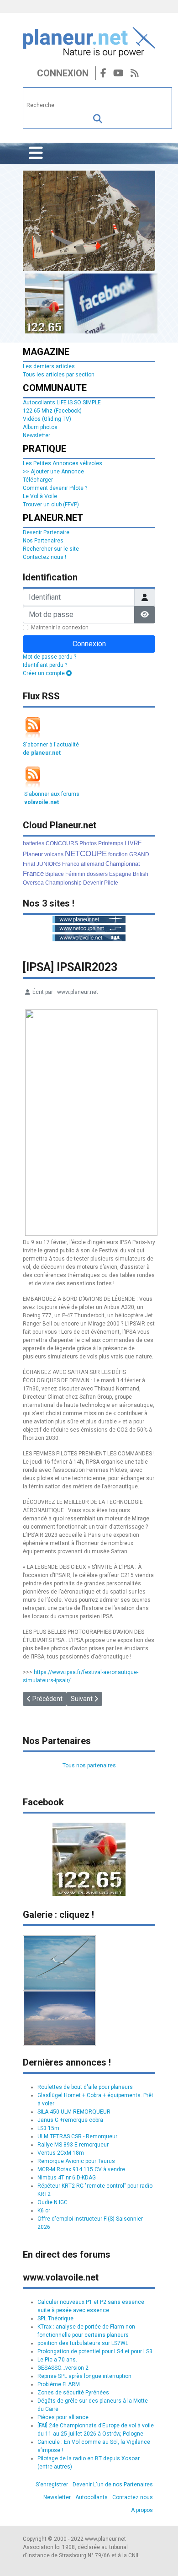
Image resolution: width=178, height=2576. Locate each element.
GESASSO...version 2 (63, 2368)
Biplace (55, 874)
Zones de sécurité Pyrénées (73, 2393)
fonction (118, 854)
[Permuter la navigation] (36, 153)
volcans (54, 854)
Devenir (93, 883)
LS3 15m (48, 2128)
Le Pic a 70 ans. (57, 2360)
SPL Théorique (55, 2318)
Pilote (111, 883)
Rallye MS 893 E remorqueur (73, 2145)
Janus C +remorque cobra (70, 2120)
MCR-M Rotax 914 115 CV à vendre (81, 2169)
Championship (63, 883)
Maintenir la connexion (60, 628)
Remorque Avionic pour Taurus (76, 2161)
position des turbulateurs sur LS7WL (83, 2343)
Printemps (111, 843)
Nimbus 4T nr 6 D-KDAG (67, 2178)
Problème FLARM (59, 2384)
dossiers (97, 874)
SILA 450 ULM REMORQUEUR (74, 2112)
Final (29, 864)
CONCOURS (62, 843)
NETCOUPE (86, 854)
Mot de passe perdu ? (50, 657)
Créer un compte (44, 673)
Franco (71, 864)
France (33, 873)
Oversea (33, 883)
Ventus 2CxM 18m (61, 2153)
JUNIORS (49, 864)
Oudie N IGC (52, 2202)
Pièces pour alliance (63, 2417)
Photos (88, 843)
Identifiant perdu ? (45, 665)
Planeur (33, 854)
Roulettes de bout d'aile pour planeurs (85, 2087)
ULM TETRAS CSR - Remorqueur (77, 2136)
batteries (34, 843)
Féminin (75, 874)
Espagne (120, 874)
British (141, 874)
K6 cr (44, 2211)
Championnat (123, 864)
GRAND (139, 854)
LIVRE (133, 843)
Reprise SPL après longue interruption (84, 2376)
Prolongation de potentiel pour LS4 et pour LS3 (95, 2351)
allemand (92, 864)
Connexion (63, 73)
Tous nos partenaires (89, 1766)
